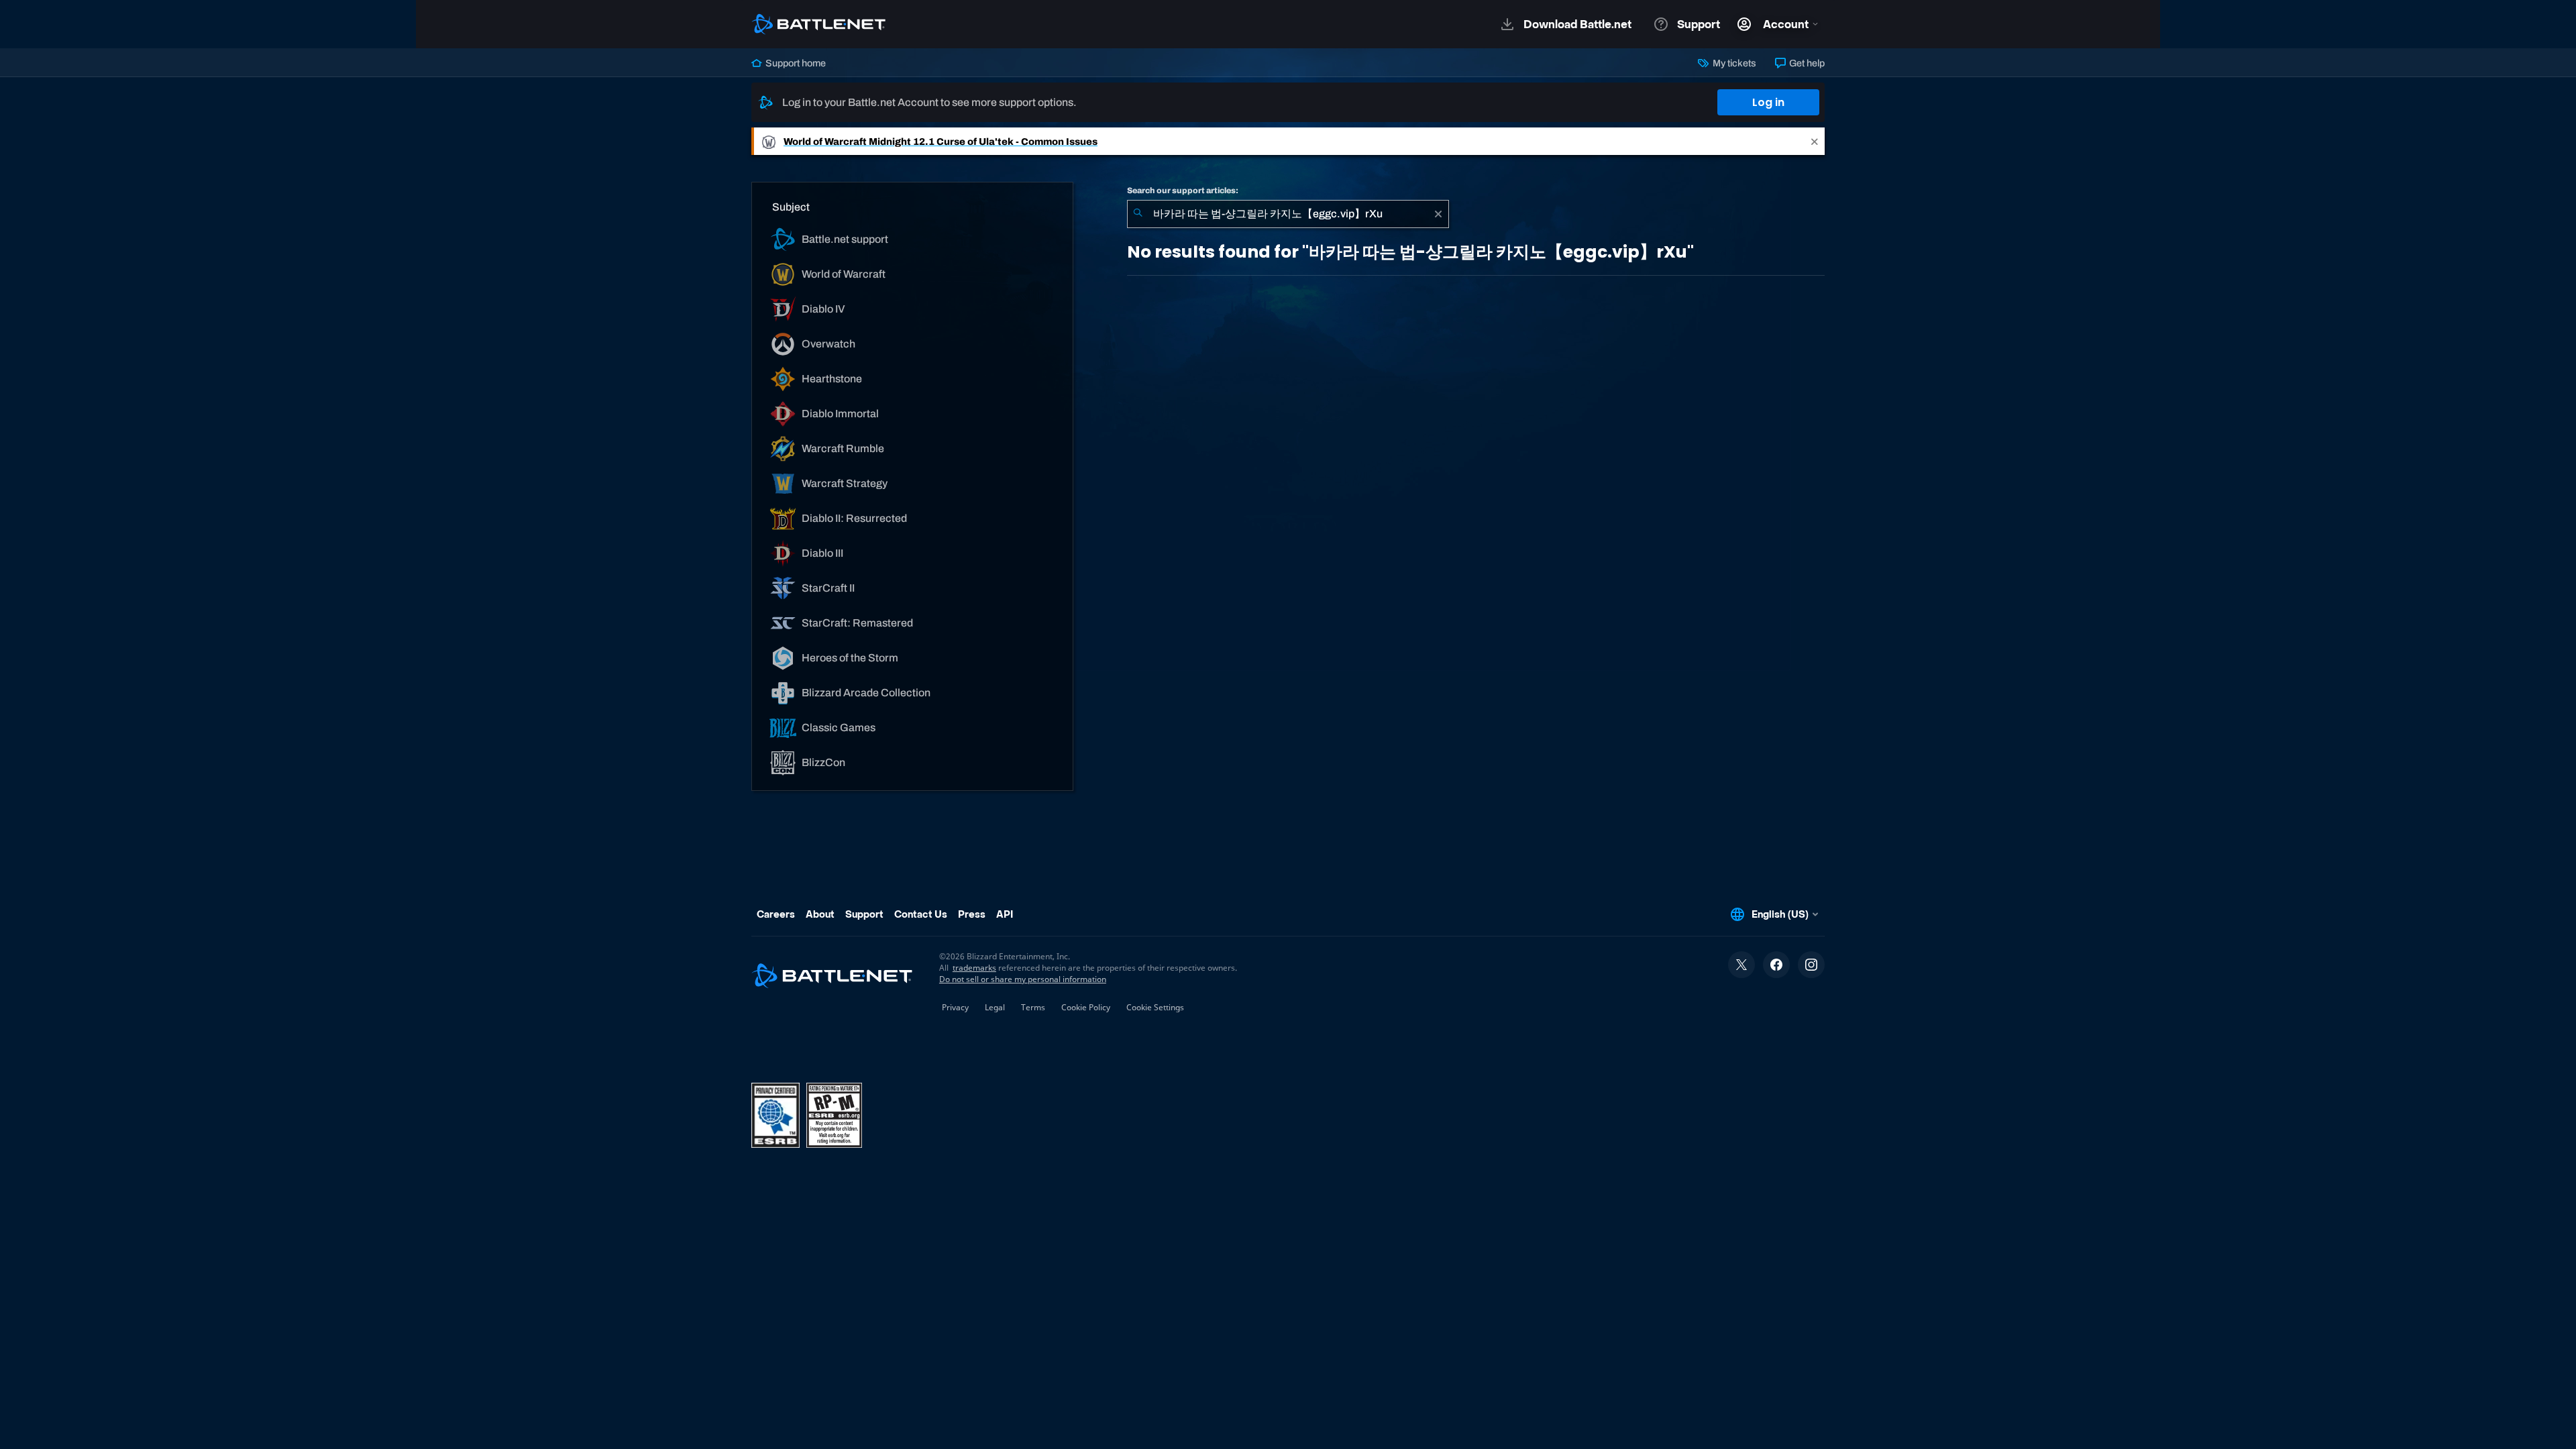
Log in (1768, 102)
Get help (1806, 63)
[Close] (1815, 141)
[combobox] (1288, 214)
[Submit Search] (1138, 214)
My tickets (1733, 63)
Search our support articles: (1183, 191)
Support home (795, 63)
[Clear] (1438, 214)
